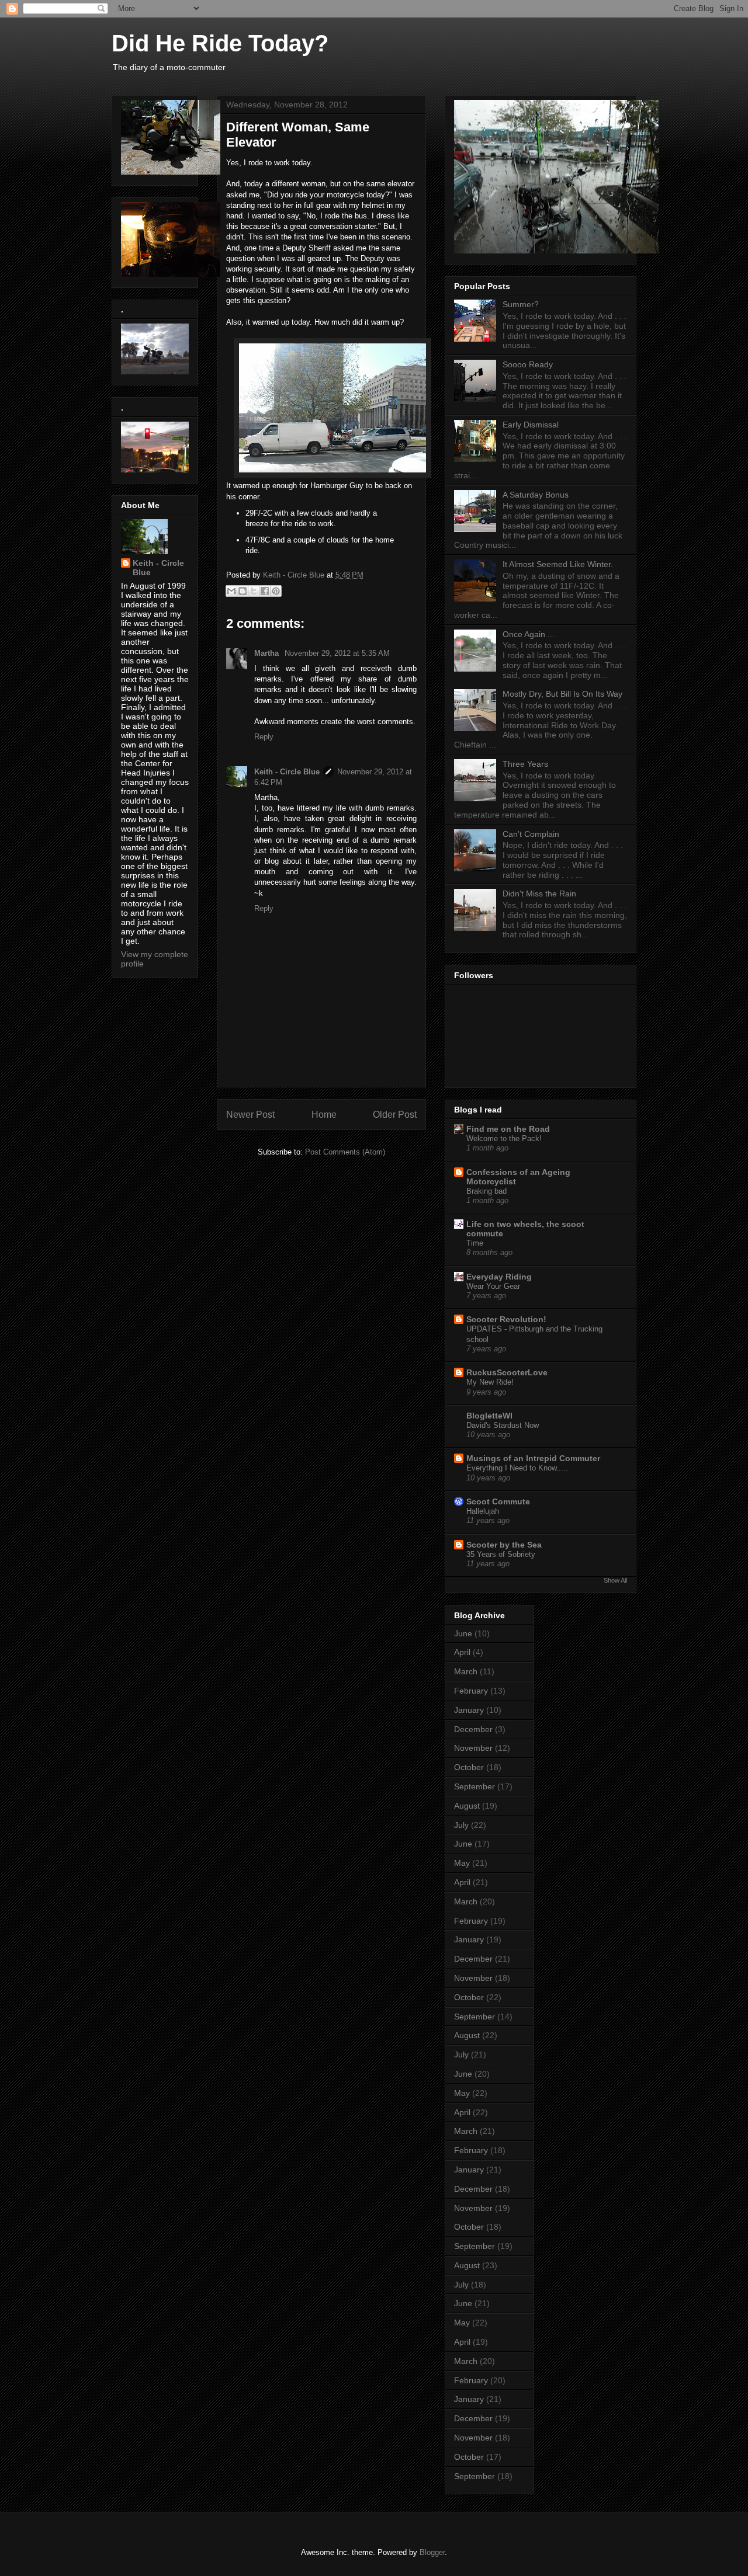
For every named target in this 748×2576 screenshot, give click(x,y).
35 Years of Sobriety (501, 1554)
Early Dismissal (531, 425)
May (462, 1863)
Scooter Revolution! (506, 1319)
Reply (264, 737)
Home (324, 1115)
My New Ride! (490, 1382)
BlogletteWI (489, 1416)
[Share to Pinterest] (276, 591)
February (471, 1691)
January (469, 1710)
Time (475, 1243)
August (467, 1806)
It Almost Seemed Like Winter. (558, 564)
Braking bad (486, 1191)
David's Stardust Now (503, 1425)
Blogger (432, 2552)
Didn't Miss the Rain (539, 894)
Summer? (521, 304)
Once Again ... (529, 634)
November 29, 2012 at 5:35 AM (337, 653)
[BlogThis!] (243, 591)
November (473, 1748)
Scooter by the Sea (504, 1545)
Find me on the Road (508, 1129)
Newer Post (250, 1115)
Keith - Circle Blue (287, 772)
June (463, 1633)
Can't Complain (531, 834)
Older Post (395, 1115)
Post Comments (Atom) (345, 1152)
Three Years (525, 764)
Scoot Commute (498, 1501)
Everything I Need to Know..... (517, 1468)
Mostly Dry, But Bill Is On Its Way (562, 694)
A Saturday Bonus (536, 495)
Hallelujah (483, 1511)
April (462, 1652)
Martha (268, 653)
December (473, 1729)
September (475, 1786)
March (466, 1671)
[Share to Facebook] (265, 591)
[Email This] (231, 591)
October (469, 1767)
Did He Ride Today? (220, 43)
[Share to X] (254, 591)
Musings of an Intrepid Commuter (533, 1458)
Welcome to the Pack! (504, 1138)
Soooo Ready (528, 364)
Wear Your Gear (493, 1286)
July (461, 1825)
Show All (615, 1580)
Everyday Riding (499, 1277)
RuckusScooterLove (507, 1372)
